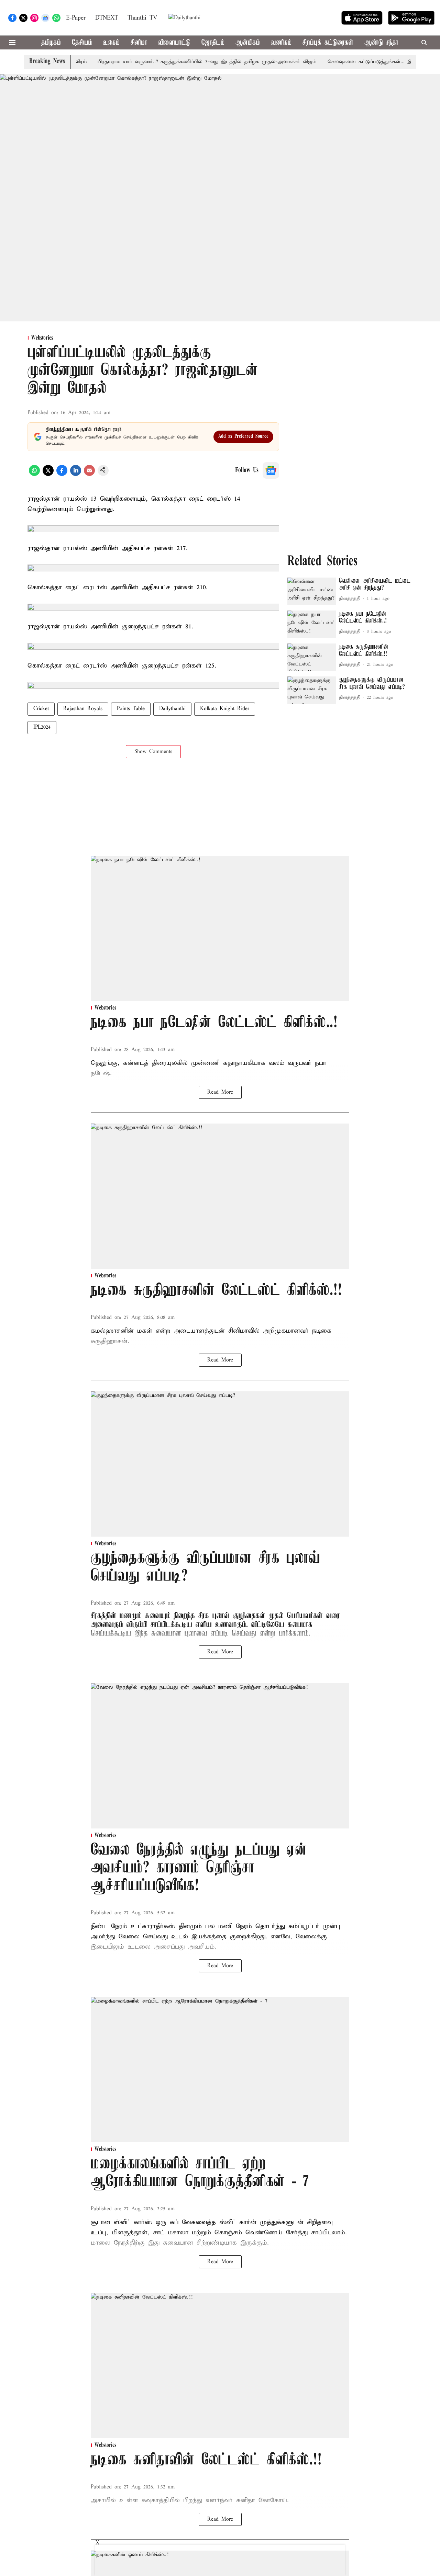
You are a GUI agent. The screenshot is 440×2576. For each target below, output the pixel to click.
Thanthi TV (142, 18)
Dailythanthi (172, 709)
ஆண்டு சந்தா (381, 43)
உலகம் (111, 43)
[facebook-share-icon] (62, 475)
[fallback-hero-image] (312, 591)
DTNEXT (107, 18)
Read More (220, 1092)
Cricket (41, 709)
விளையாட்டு (174, 43)
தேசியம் (82, 43)
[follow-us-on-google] (271, 470)
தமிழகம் (51, 43)
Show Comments (153, 752)
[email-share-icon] (89, 475)
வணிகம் (281, 43)
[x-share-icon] (48, 475)
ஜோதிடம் (213, 43)
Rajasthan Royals (83, 709)
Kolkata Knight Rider (225, 709)
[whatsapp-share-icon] (34, 475)
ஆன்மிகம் (248, 43)
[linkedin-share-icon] (76, 475)
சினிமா (139, 43)
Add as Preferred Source (243, 436)
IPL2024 (42, 727)
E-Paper (76, 18)
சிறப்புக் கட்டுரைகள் (328, 43)
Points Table (131, 709)
